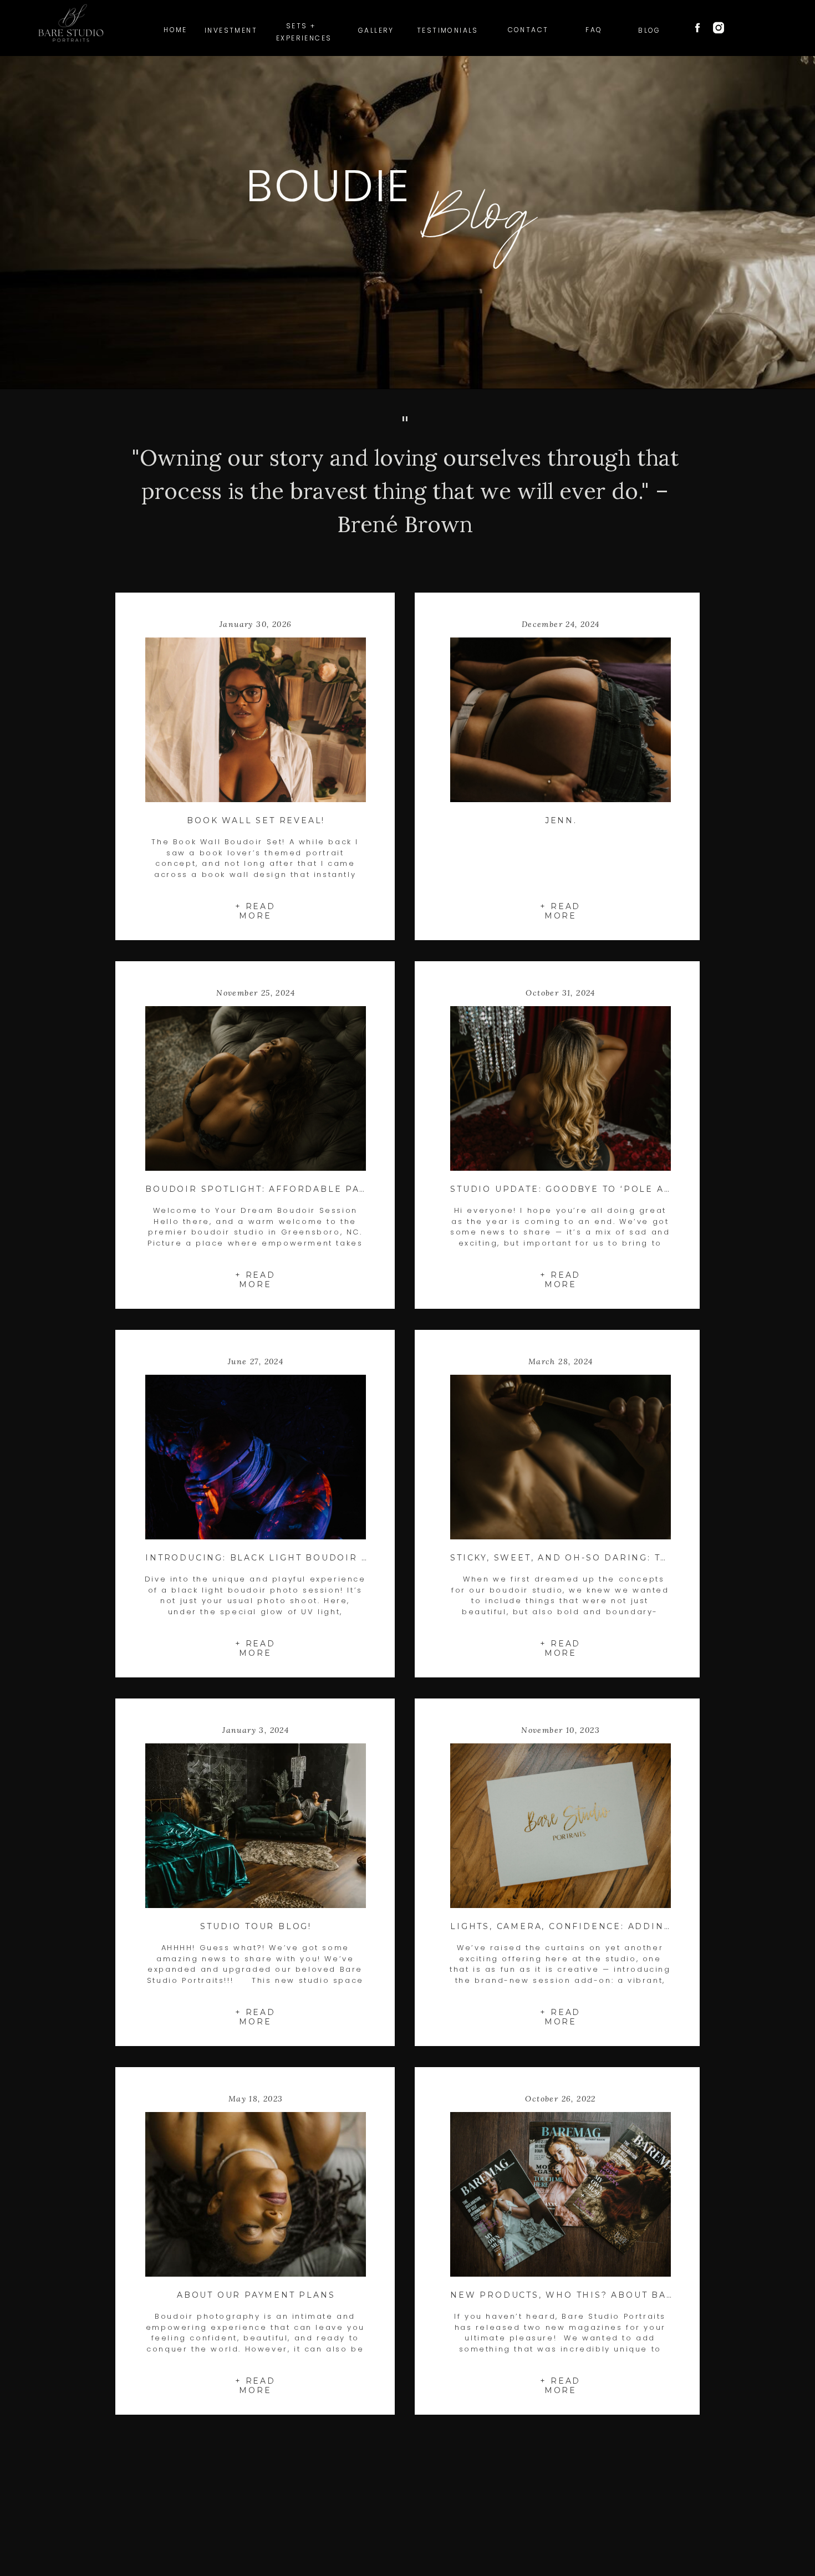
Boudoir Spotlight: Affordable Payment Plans (291, 1189)
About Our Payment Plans (256, 2295)
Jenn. (561, 820)
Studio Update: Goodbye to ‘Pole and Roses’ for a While (625, 1189)
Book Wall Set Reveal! (256, 820)
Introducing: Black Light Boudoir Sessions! (282, 1558)
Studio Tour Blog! (256, 1926)
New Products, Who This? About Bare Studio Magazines (622, 2295)
